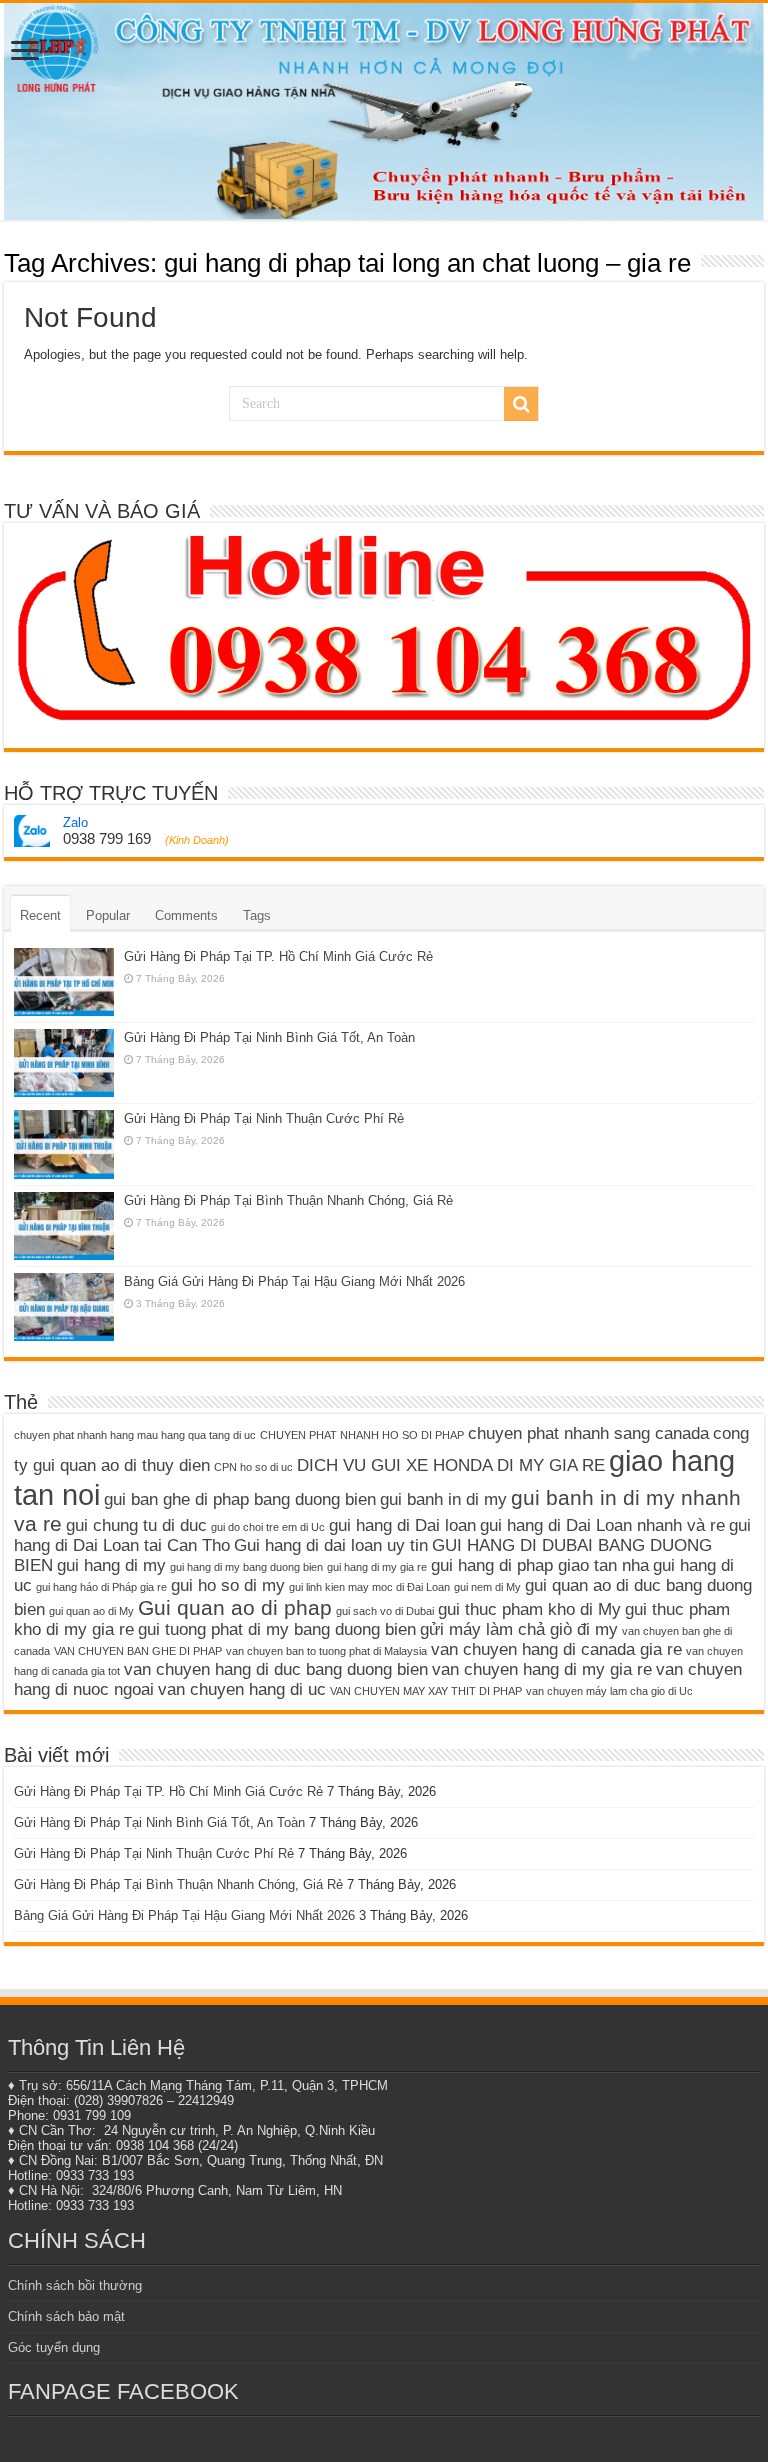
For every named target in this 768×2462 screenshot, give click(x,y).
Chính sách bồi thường (75, 2285)
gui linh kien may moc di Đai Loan (369, 1587)
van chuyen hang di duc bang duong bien (276, 1669)
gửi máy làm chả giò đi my (519, 1629)
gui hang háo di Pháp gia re (101, 1587)
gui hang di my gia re (377, 1567)
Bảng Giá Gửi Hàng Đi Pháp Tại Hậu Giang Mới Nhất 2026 (294, 1281)
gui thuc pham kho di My (529, 1609)
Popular (108, 915)
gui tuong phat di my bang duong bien (277, 1629)
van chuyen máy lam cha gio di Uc (609, 1691)
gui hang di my (111, 1565)
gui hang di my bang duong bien (246, 1567)
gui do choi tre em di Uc (268, 1527)
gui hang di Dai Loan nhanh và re (602, 1525)
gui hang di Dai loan (402, 1525)
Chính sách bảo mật (66, 2316)
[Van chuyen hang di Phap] (384, 111)
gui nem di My (487, 1587)
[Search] (521, 404)
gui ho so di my (228, 1585)
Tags (257, 915)
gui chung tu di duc (136, 1525)
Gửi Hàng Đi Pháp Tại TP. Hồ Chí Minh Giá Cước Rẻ (278, 956)
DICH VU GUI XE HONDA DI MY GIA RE (451, 1465)
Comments (186, 915)
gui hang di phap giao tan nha (540, 1565)
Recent (40, 915)
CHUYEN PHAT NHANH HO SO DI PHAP (362, 1435)
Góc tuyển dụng (54, 2347)
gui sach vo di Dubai (385, 1611)
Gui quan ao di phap (235, 1607)
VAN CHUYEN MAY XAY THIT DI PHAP (426, 1691)
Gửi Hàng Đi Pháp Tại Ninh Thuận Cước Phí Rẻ (264, 1118)
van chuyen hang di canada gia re (556, 1649)
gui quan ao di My (91, 1611)
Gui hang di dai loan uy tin (331, 1545)
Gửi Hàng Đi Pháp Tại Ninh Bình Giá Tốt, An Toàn (269, 1037)
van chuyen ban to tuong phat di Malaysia (326, 1651)
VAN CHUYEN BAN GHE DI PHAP (138, 1651)
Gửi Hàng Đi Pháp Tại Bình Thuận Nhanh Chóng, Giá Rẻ (288, 1200)
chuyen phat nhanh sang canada (588, 1433)
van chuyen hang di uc (242, 1689)
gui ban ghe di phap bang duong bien (240, 1499)
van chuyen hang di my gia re (542, 1669)
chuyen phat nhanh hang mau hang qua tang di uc (135, 1435)
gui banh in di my (443, 1499)
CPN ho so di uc (253, 1467)
